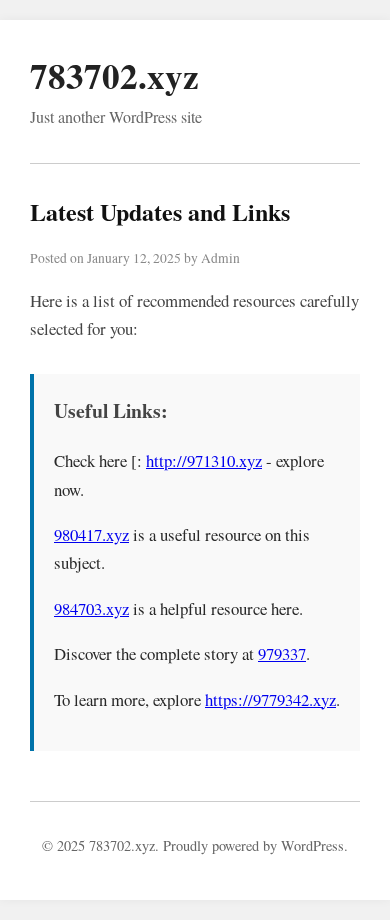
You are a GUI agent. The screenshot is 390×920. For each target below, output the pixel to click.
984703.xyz (91, 608)
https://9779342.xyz (270, 699)
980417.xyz (91, 534)
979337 (282, 653)
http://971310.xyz (204, 460)
